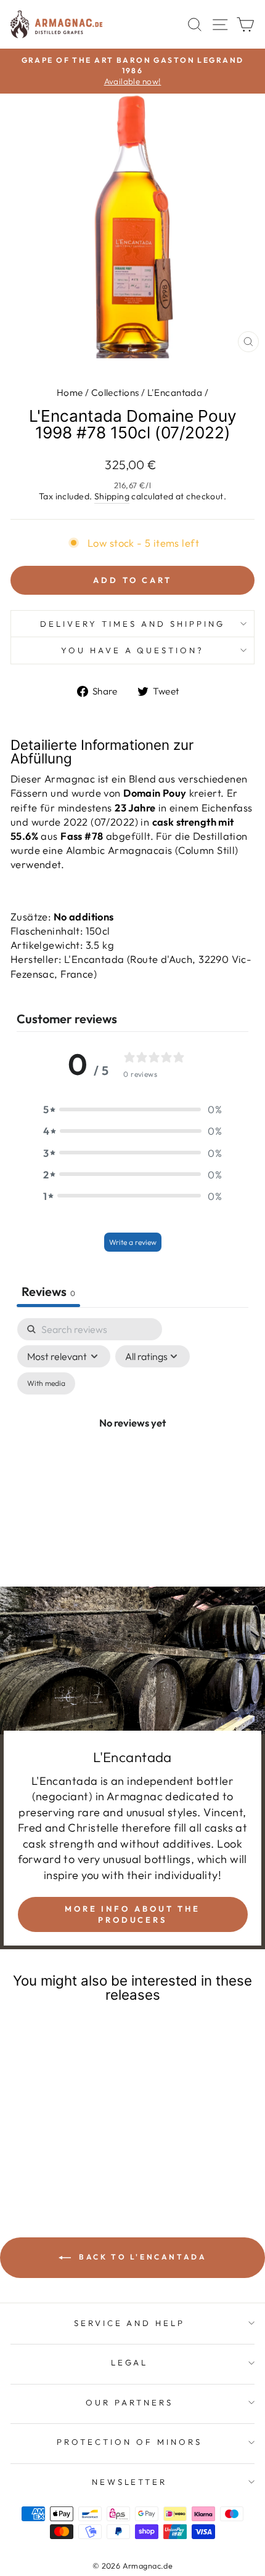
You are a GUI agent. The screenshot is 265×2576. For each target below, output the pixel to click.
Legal (130, 2362)
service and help (130, 2323)
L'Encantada (175, 392)
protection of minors (129, 2442)
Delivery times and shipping (132, 624)
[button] (132, 1109)
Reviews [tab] (48, 1291)
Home (70, 392)
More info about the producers (132, 1914)
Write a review (133, 1242)
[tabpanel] (132, 1437)
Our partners (129, 2402)
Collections (115, 392)
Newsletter (130, 2482)
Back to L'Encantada (141, 2257)
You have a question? (133, 650)
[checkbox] (46, 1383)
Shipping (112, 496)
